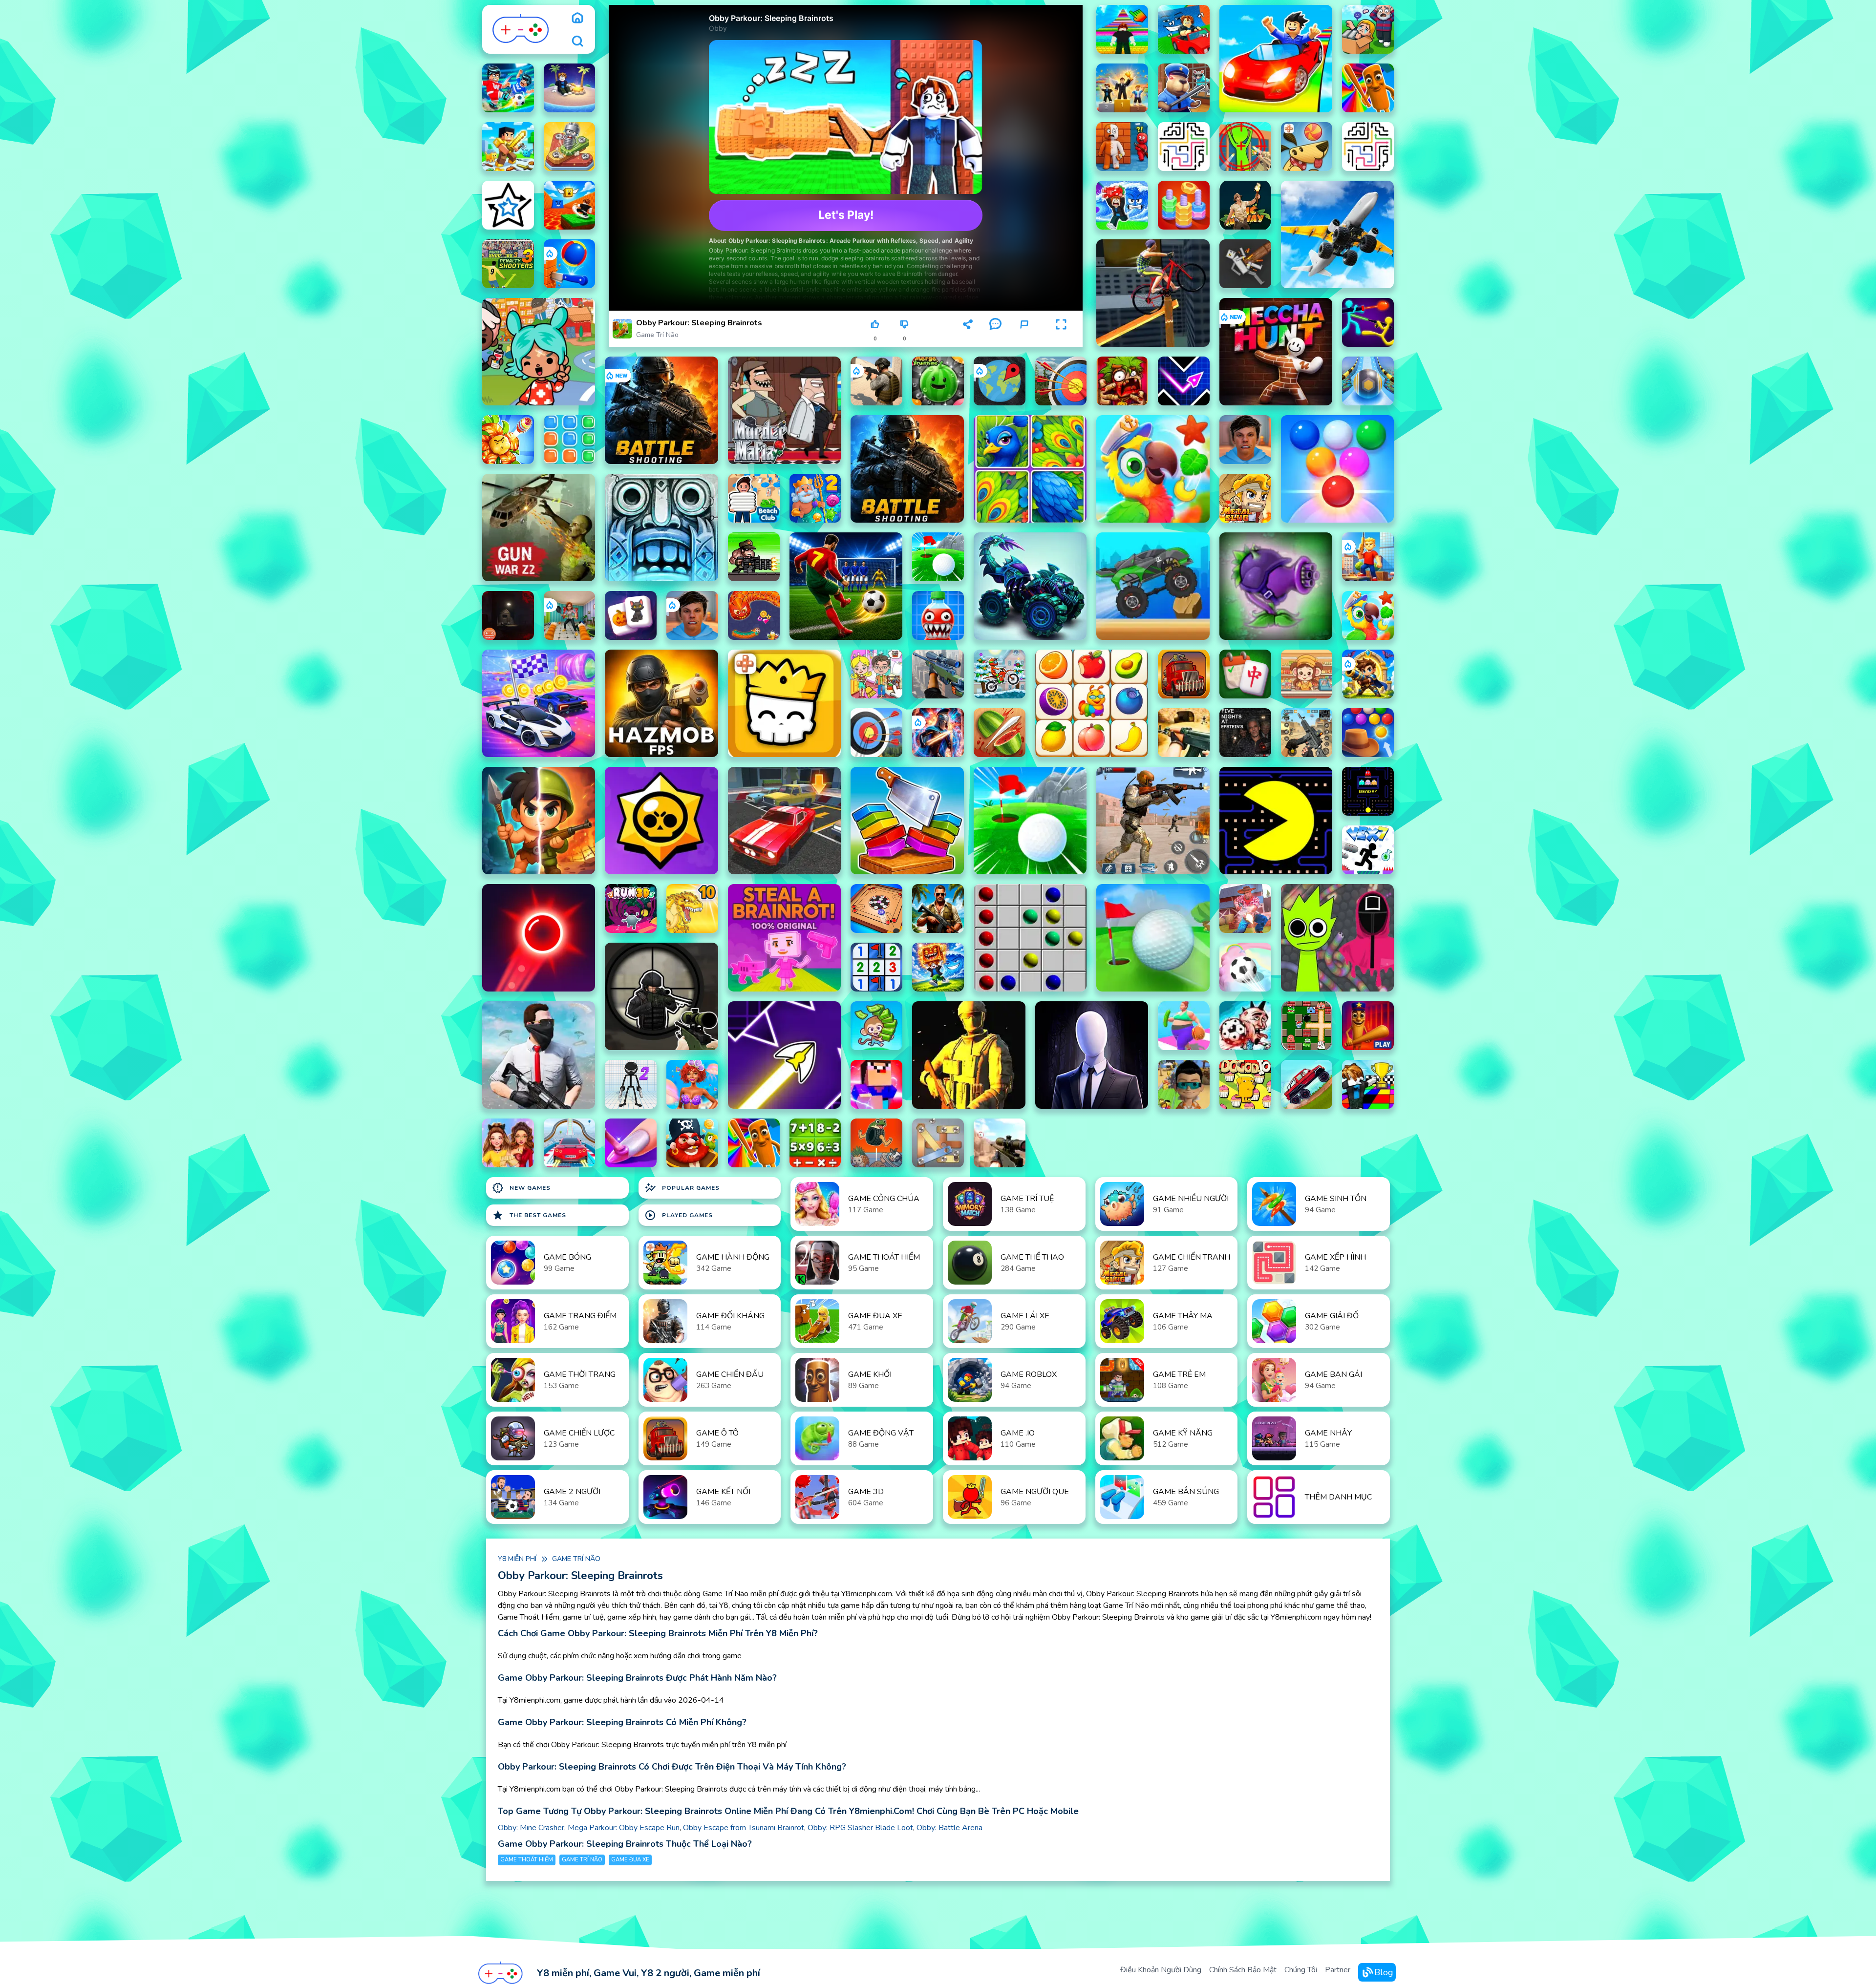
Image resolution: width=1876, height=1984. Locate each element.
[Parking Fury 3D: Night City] (784, 821)
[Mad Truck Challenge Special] (1030, 586)
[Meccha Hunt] (1276, 352)
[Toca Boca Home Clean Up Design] (876, 674)
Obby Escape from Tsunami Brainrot (744, 1828)
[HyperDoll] (631, 1084)
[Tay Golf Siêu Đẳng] (938, 557)
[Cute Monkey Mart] (1307, 674)
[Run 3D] (631, 908)
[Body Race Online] (1184, 1026)
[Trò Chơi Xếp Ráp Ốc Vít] (938, 1143)
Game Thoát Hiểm (527, 1860)
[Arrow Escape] (1184, 147)
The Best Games (529, 1215)
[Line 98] (1030, 938)
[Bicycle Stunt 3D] (1153, 293)
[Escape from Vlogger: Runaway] (1245, 440)
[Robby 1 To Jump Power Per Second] (1122, 29)
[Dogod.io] (1245, 1084)
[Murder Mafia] (784, 410)
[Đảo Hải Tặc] (692, 1143)
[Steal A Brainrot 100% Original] (784, 938)
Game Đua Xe (630, 1860)
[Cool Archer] (1061, 381)
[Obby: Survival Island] (570, 88)
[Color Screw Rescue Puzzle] (570, 147)
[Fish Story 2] (815, 498)
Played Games (679, 1215)
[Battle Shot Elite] (661, 410)
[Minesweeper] (876, 967)
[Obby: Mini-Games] (1122, 88)
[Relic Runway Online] (1245, 205)
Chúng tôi (1301, 1970)
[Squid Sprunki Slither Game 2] (1337, 938)
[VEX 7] (1368, 850)
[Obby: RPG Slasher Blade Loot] (508, 147)
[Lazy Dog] (1307, 147)
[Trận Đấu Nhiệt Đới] (1368, 615)
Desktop (937, 328)
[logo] (521, 29)
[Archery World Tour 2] (876, 733)
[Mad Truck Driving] (1153, 586)
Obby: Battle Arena (949, 1828)
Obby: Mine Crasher (531, 1828)
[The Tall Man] (1092, 1055)
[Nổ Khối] (570, 440)
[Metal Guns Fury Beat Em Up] (754, 557)
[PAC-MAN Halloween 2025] (1368, 791)
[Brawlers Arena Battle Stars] (661, 821)
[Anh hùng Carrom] (876, 908)
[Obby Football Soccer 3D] (508, 88)
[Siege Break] (1368, 674)
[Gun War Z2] (539, 528)
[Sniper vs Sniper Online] (661, 996)
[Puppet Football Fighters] (1245, 1026)
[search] (577, 41)
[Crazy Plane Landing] (1337, 234)
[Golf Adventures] (1030, 821)
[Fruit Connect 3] (1092, 703)
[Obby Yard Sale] (1368, 29)
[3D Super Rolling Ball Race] (1245, 967)
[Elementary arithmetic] (815, 1143)
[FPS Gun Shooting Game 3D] (1307, 733)
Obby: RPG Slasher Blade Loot (860, 1828)
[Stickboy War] (938, 733)
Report (1024, 339)
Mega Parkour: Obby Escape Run (624, 1828)
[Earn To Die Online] (1184, 674)
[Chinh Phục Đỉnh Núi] (1307, 1084)
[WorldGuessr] (1000, 381)
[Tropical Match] (1153, 469)
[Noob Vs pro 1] (876, 1084)
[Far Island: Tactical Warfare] (938, 908)
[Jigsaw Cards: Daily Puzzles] (1030, 469)
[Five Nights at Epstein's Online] (1245, 733)
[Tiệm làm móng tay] (631, 1143)
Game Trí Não (657, 335)
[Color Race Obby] (1368, 1084)
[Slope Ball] (1368, 381)
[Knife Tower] (570, 264)
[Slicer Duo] (907, 821)
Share (968, 339)
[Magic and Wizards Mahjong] (631, 615)
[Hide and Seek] (1122, 147)
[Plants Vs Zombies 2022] (1122, 381)
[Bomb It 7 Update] (1307, 1026)
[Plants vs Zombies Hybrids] (1276, 586)
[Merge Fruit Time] (938, 381)
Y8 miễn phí (517, 1559)
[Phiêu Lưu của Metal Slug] (1245, 498)
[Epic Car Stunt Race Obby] (1276, 59)
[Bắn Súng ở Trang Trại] (1245, 908)
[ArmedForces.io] (969, 1055)
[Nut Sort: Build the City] (1184, 205)
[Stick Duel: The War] (1368, 322)
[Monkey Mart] (876, 1026)
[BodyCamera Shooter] (876, 381)
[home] (577, 18)
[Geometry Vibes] (1184, 381)
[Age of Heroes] (539, 821)
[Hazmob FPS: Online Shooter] (661, 703)
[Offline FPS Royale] (539, 1055)
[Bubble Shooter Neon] (539, 938)
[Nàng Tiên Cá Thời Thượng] (692, 1084)
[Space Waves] (784, 1055)
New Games (521, 1188)
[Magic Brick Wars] (784, 703)
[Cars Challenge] (539, 703)
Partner (1338, 1970)
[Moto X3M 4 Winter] (1000, 674)
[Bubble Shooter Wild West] (1368, 733)
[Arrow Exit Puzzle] (508, 205)
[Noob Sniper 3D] (938, 674)
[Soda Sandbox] (938, 615)
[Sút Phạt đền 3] (508, 264)
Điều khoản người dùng (1161, 1970)
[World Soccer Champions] (846, 586)
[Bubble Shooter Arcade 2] (1337, 469)
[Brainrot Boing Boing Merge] (876, 1143)
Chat (995, 339)
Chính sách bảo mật (1243, 1970)
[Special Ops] (1153, 821)
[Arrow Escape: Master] (1368, 147)
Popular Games (682, 1188)
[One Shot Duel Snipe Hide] (1245, 147)
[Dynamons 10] (692, 908)
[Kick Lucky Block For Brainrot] (570, 205)
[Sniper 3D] (1000, 1143)
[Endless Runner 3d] (1184, 1084)
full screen (1061, 339)
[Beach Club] (754, 498)
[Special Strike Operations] (1184, 733)
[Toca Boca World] (539, 352)
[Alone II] (508, 615)
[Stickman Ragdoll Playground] (1245, 264)
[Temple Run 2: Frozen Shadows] (661, 528)
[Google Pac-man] (1276, 821)
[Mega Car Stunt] (570, 1143)
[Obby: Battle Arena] (1368, 557)
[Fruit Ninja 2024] (1000, 733)
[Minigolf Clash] (1153, 938)
